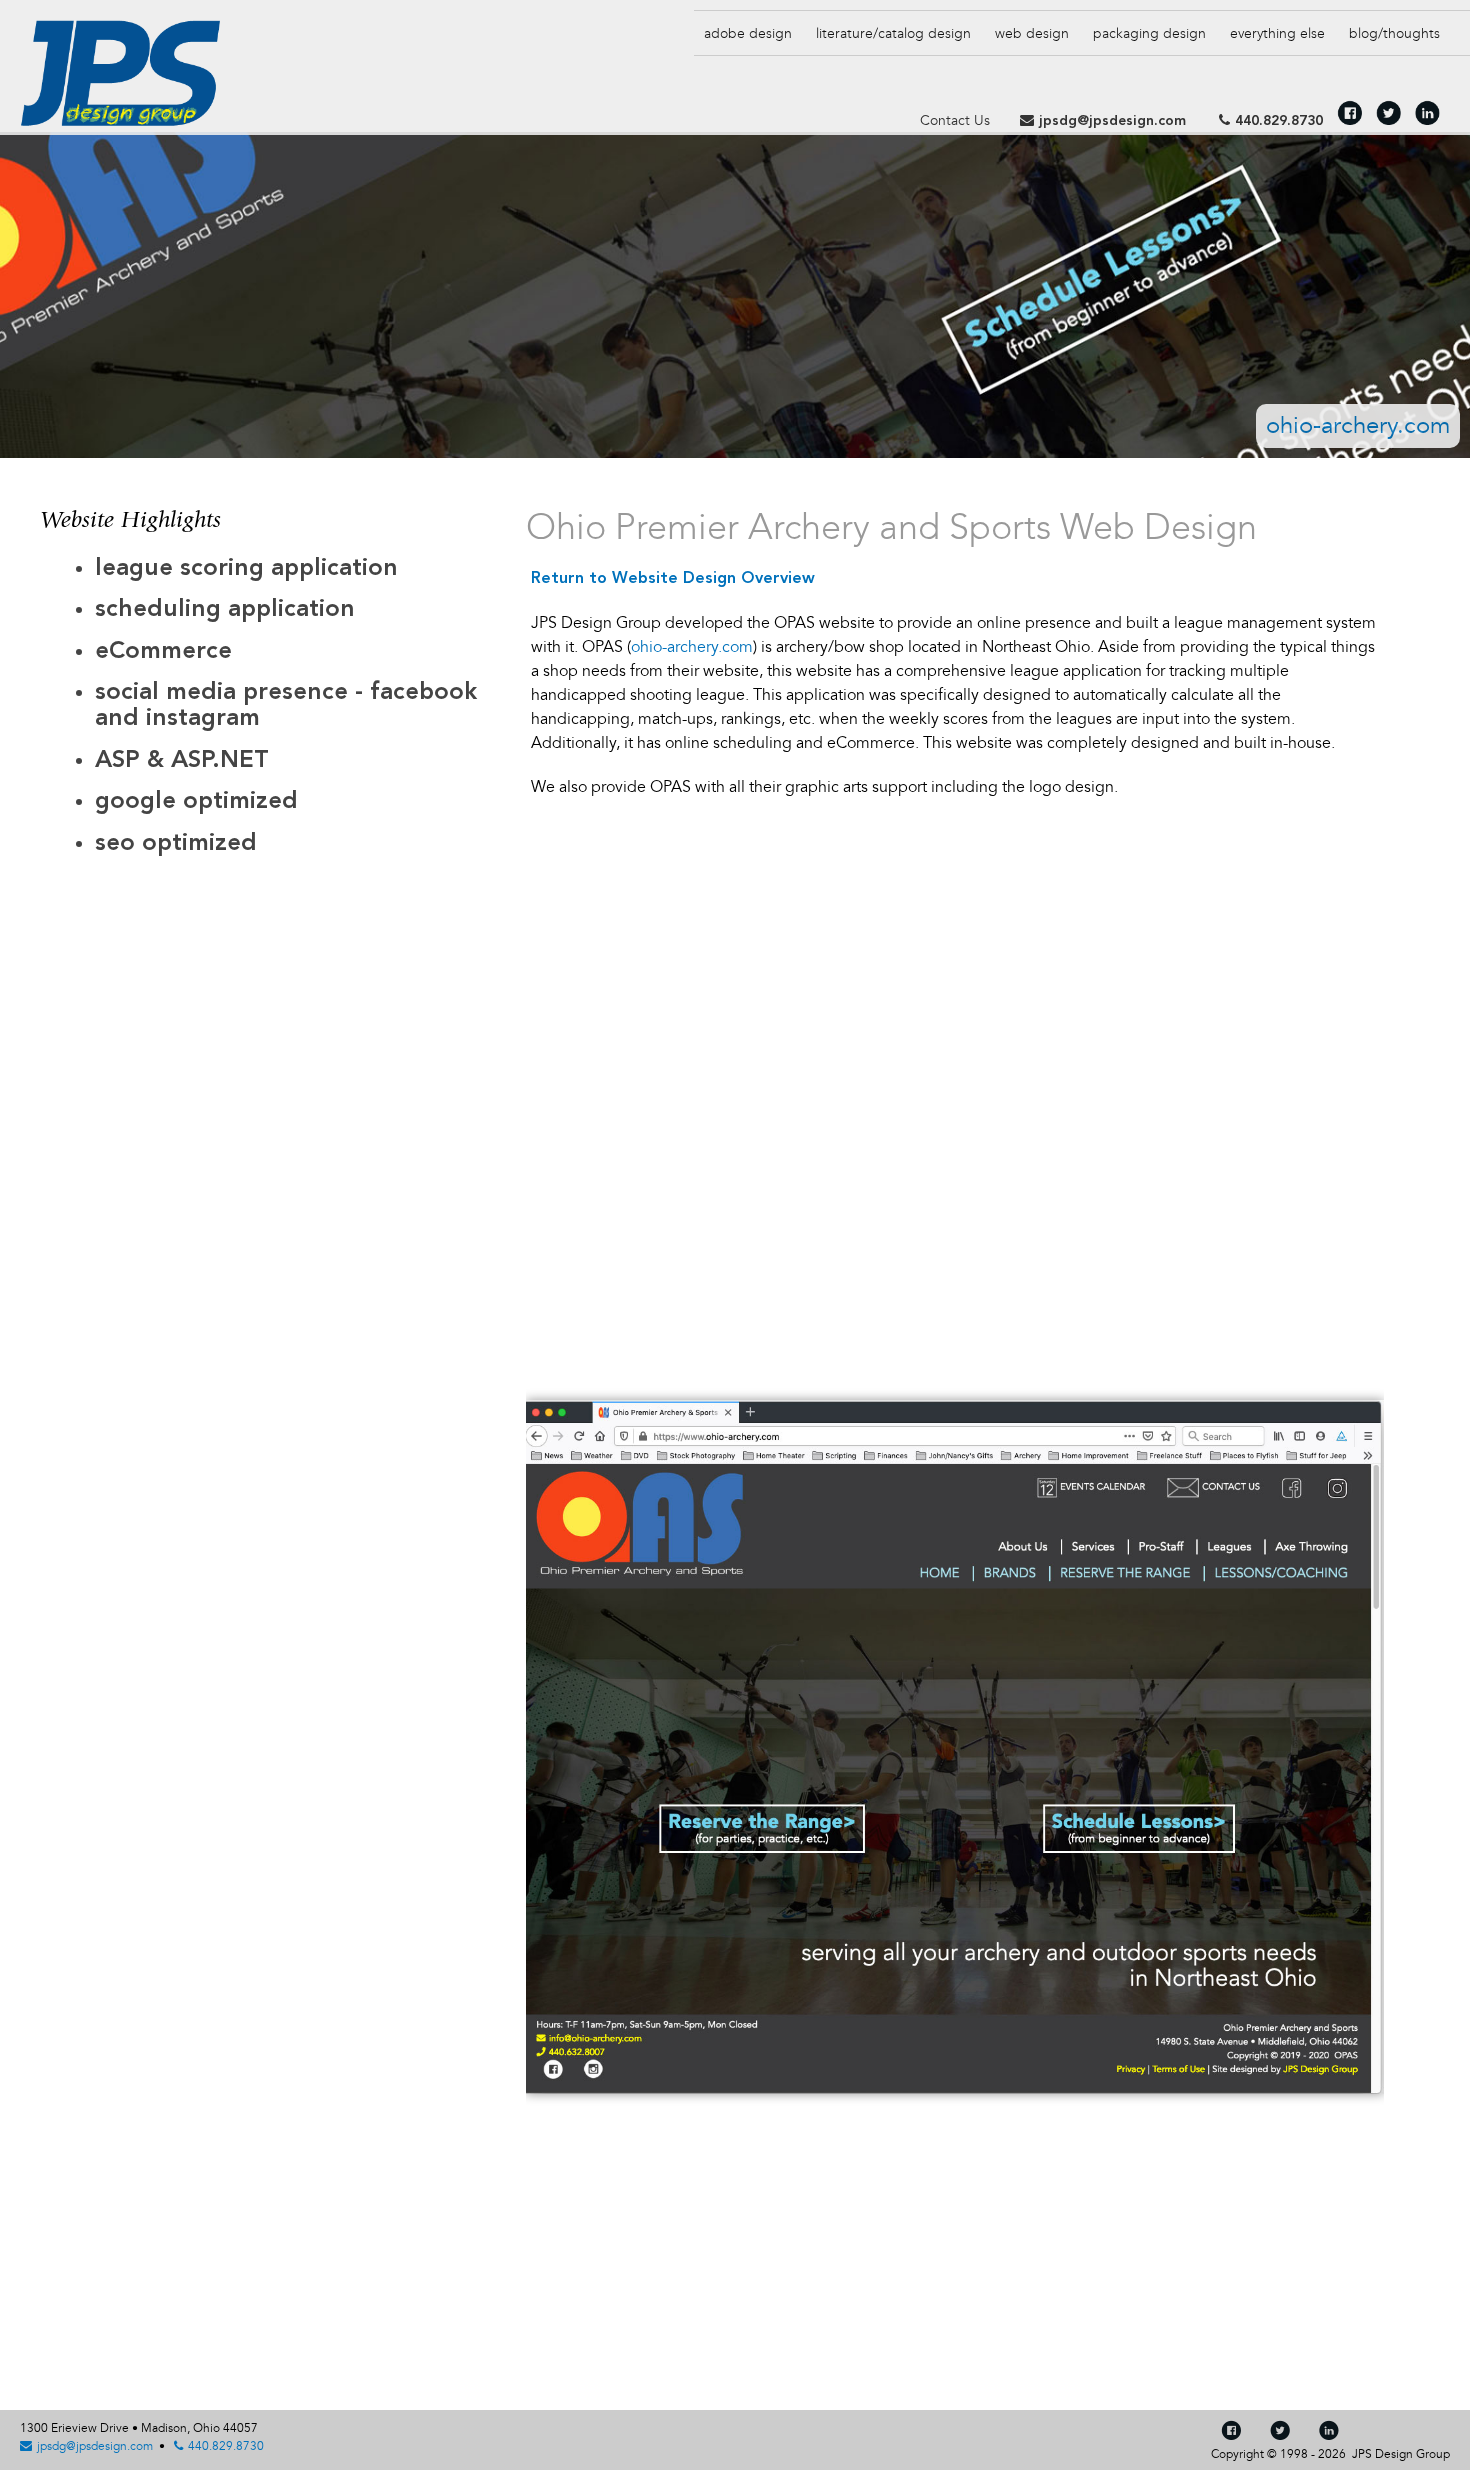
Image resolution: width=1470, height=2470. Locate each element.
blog (1394, 33)
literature (893, 33)
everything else (1277, 33)
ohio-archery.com (1358, 425)
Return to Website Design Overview (673, 579)
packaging (1149, 33)
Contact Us (955, 120)
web (1032, 33)
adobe (748, 33)
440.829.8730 (1279, 121)
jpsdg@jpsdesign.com (1112, 121)
